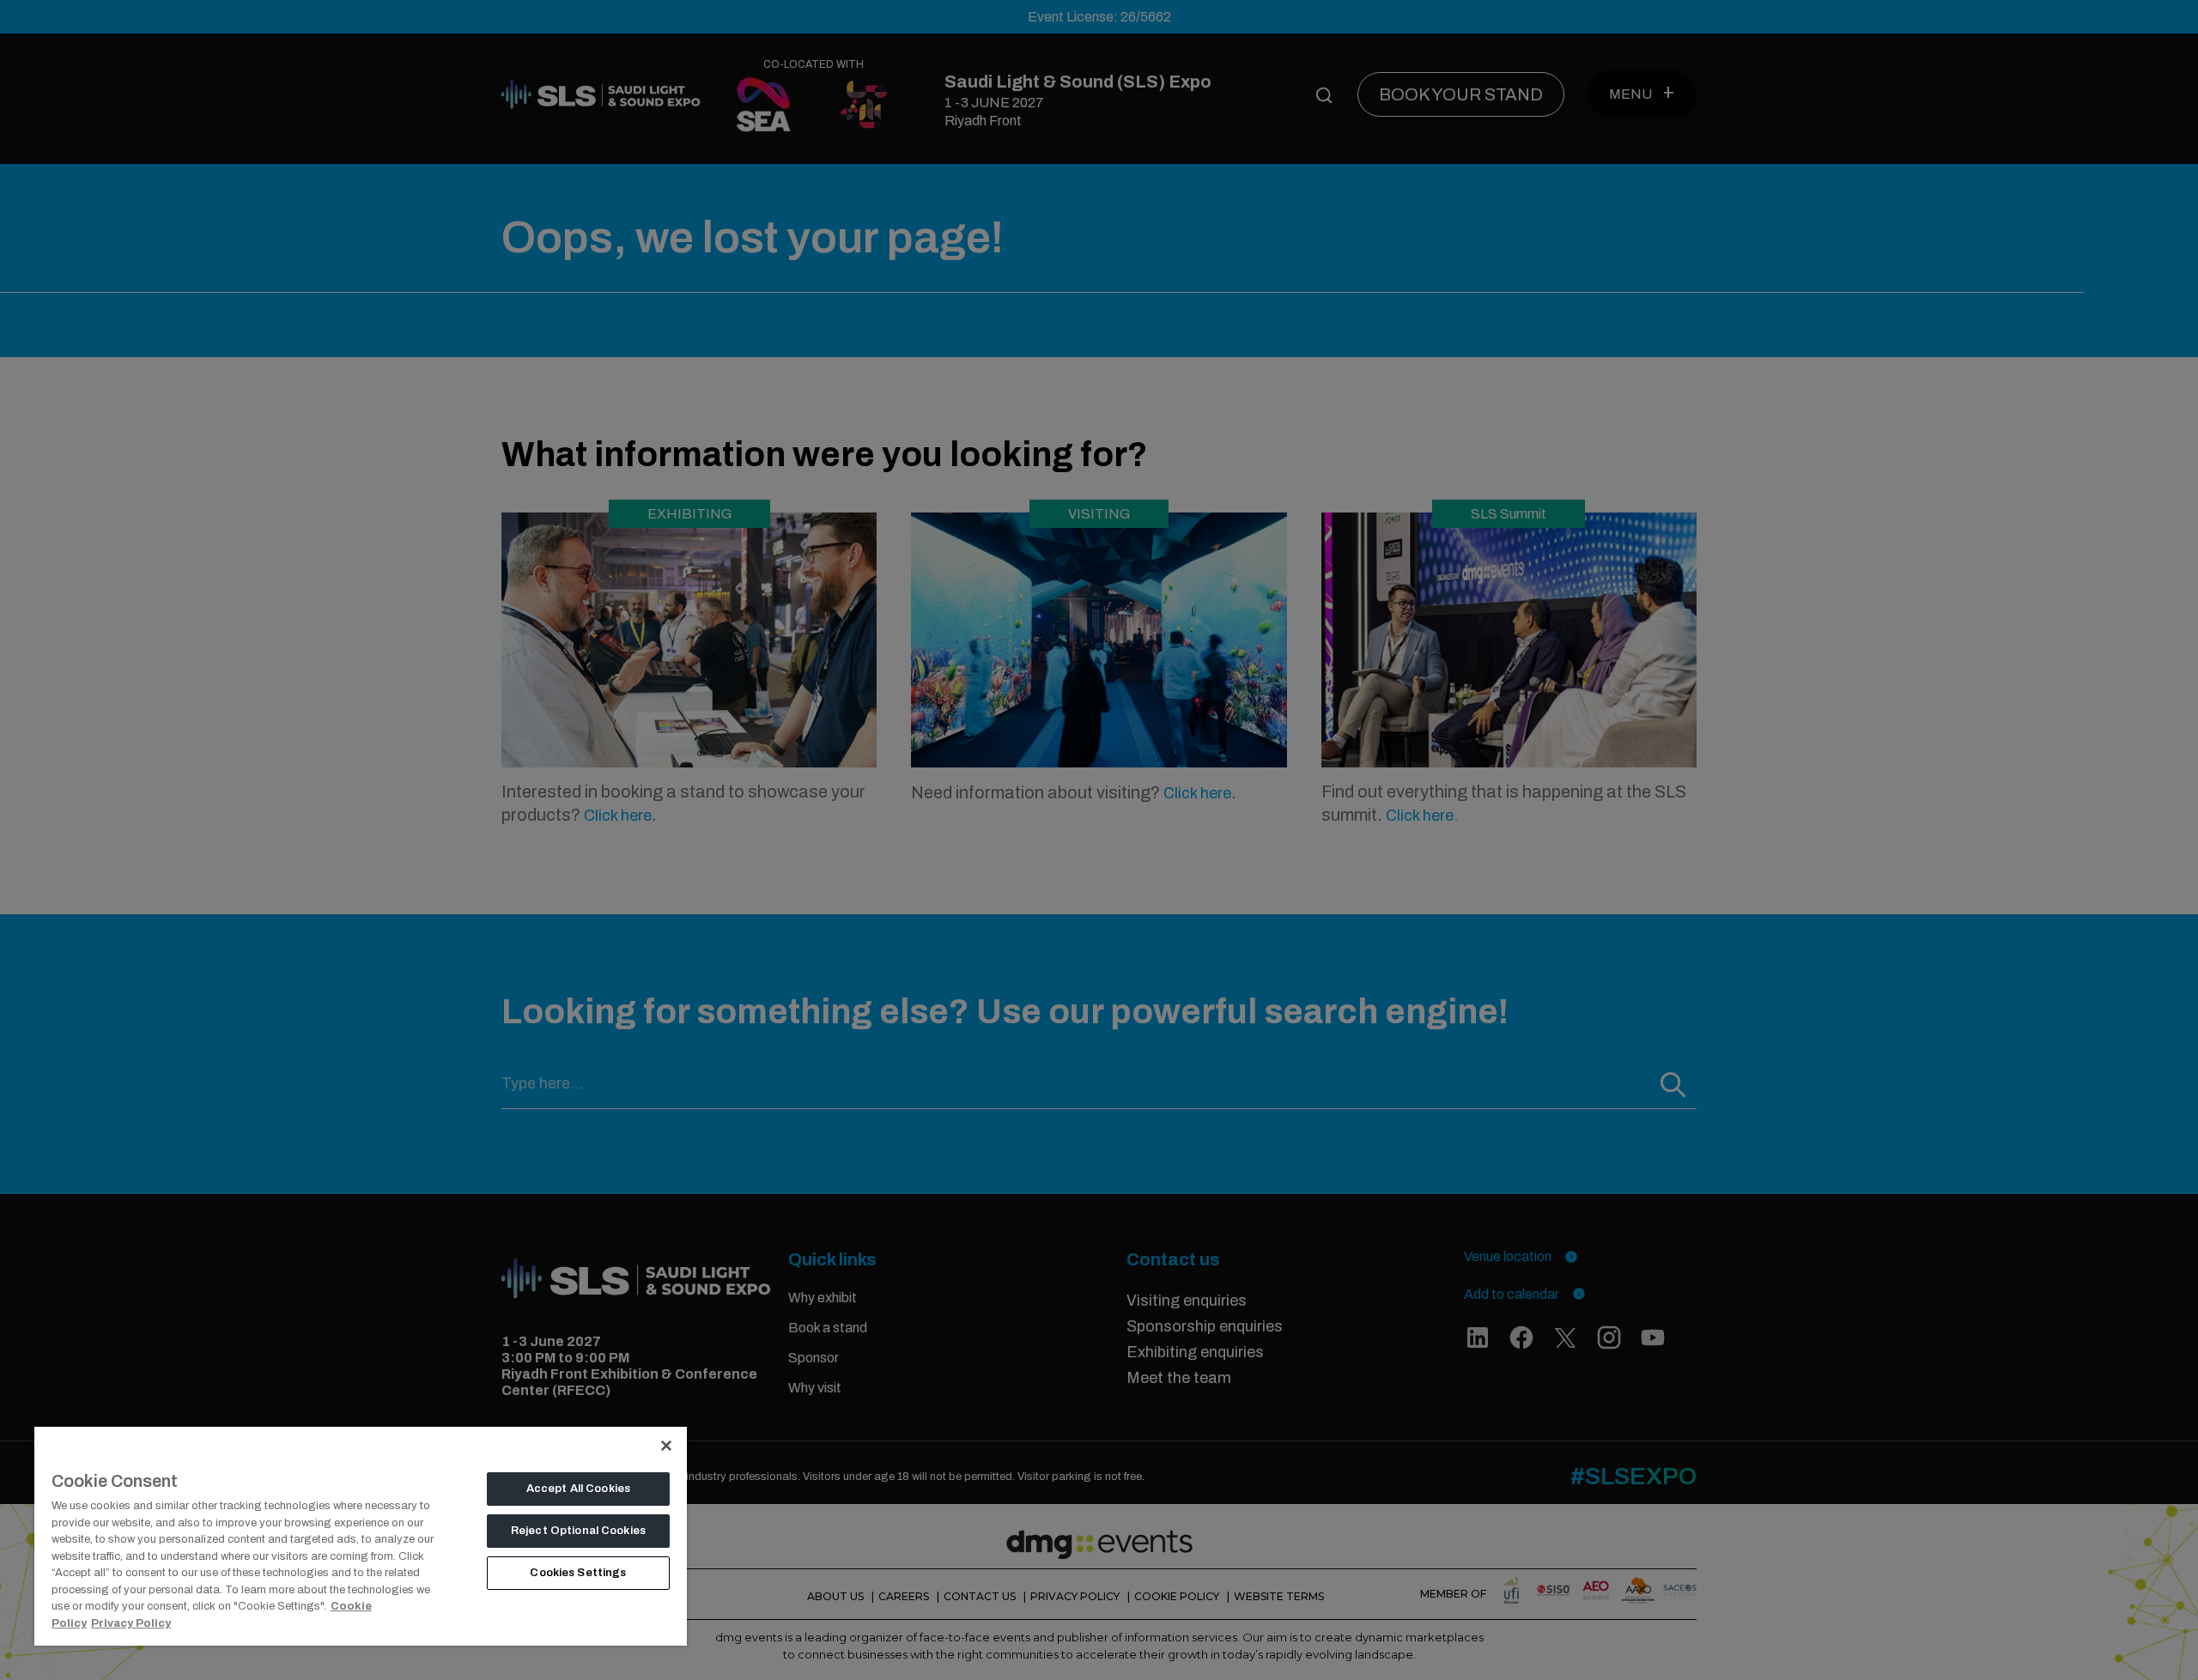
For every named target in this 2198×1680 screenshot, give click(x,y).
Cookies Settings (578, 1573)
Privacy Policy (131, 1623)
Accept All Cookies (578, 1489)
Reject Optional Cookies (578, 1531)
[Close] (666, 1446)
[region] (361, 1535)
